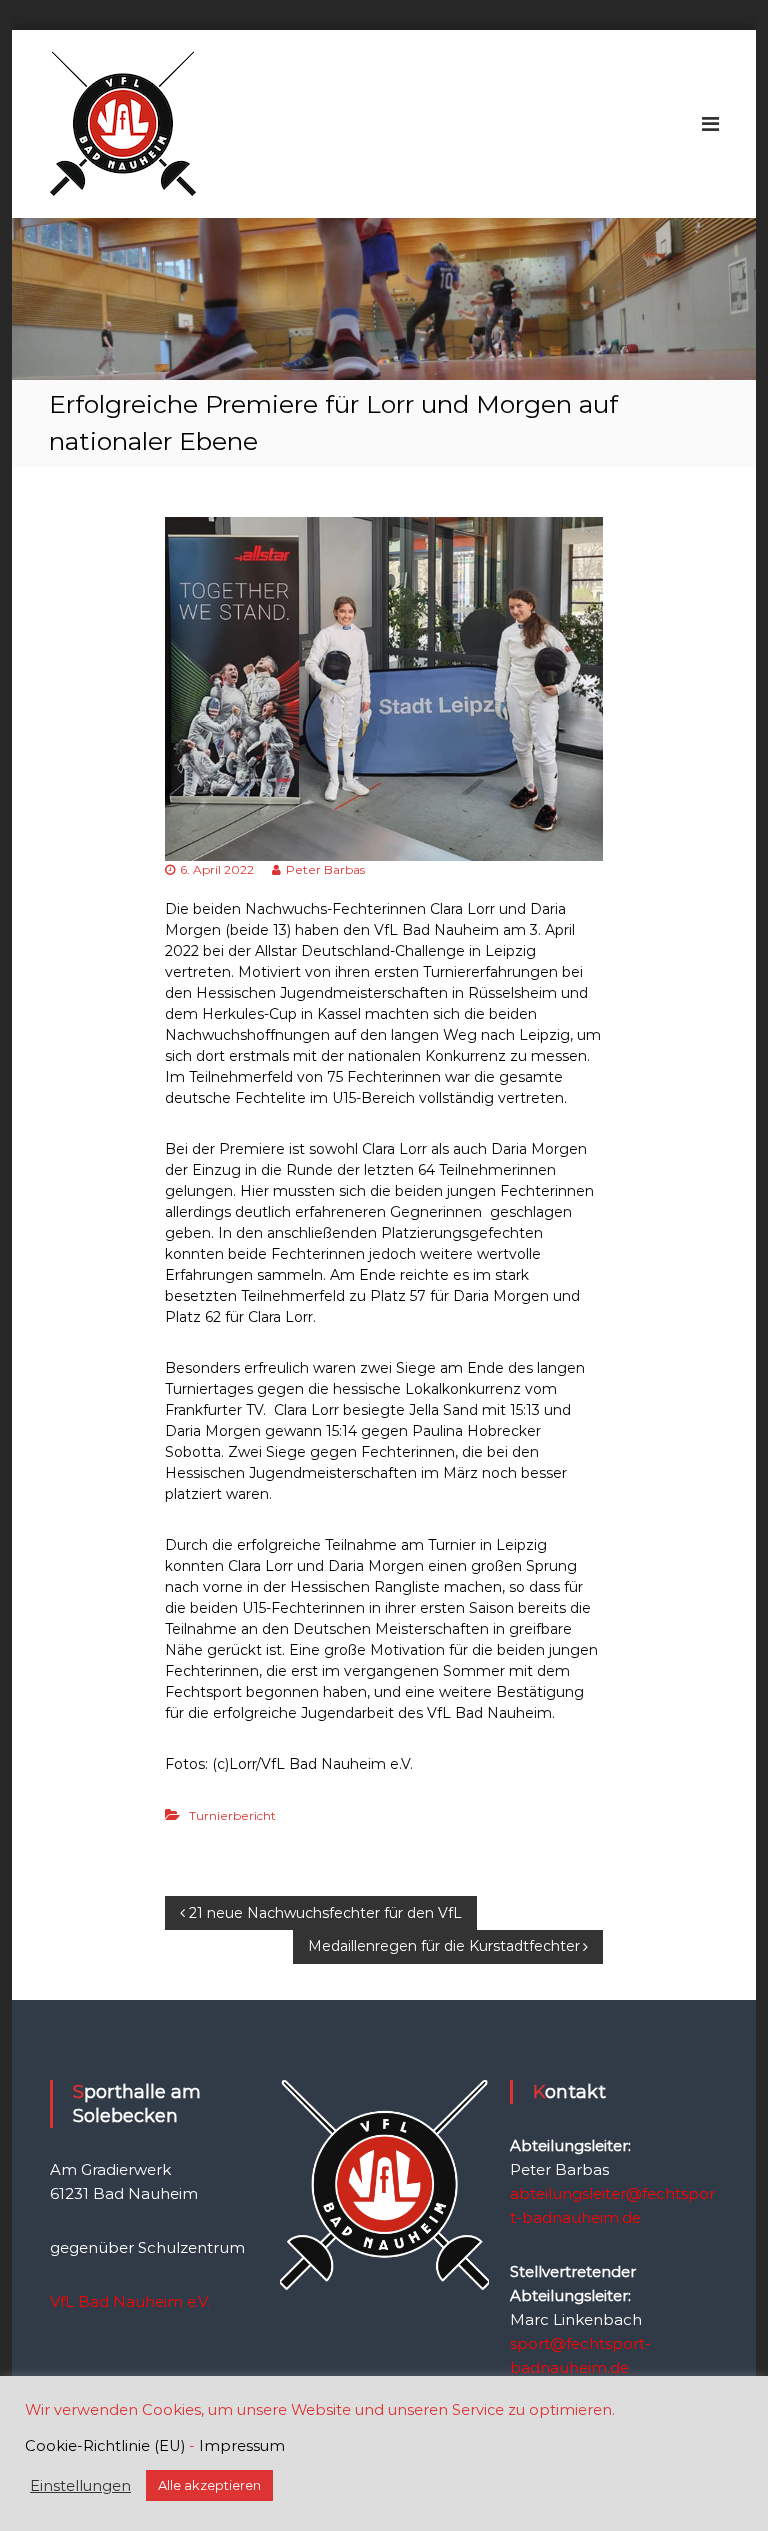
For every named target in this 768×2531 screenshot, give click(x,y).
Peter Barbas (325, 869)
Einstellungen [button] (80, 2486)
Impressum (242, 2446)
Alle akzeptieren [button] (209, 2485)
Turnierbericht (232, 1815)
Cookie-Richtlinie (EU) (105, 2446)
